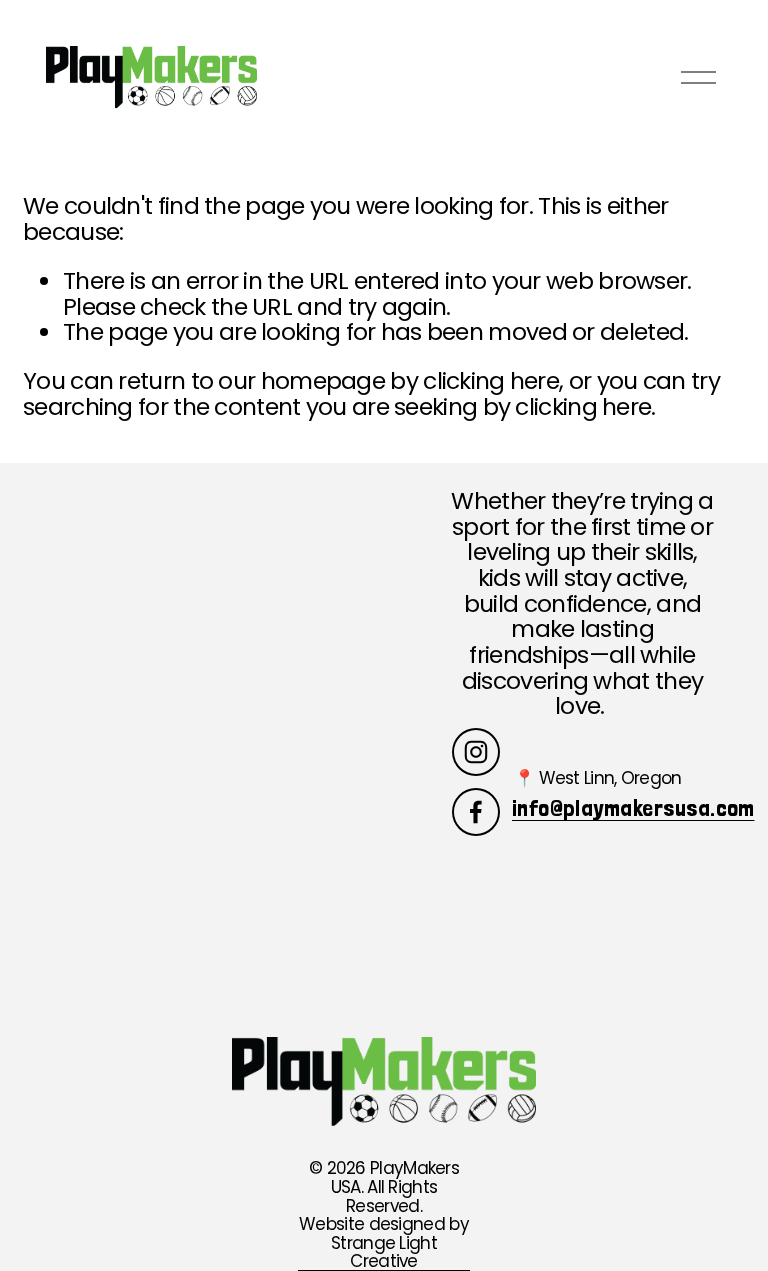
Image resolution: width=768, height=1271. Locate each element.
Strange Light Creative (384, 1252)
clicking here (491, 380)
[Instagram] (476, 752)
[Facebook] (476, 812)
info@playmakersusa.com (633, 808)
